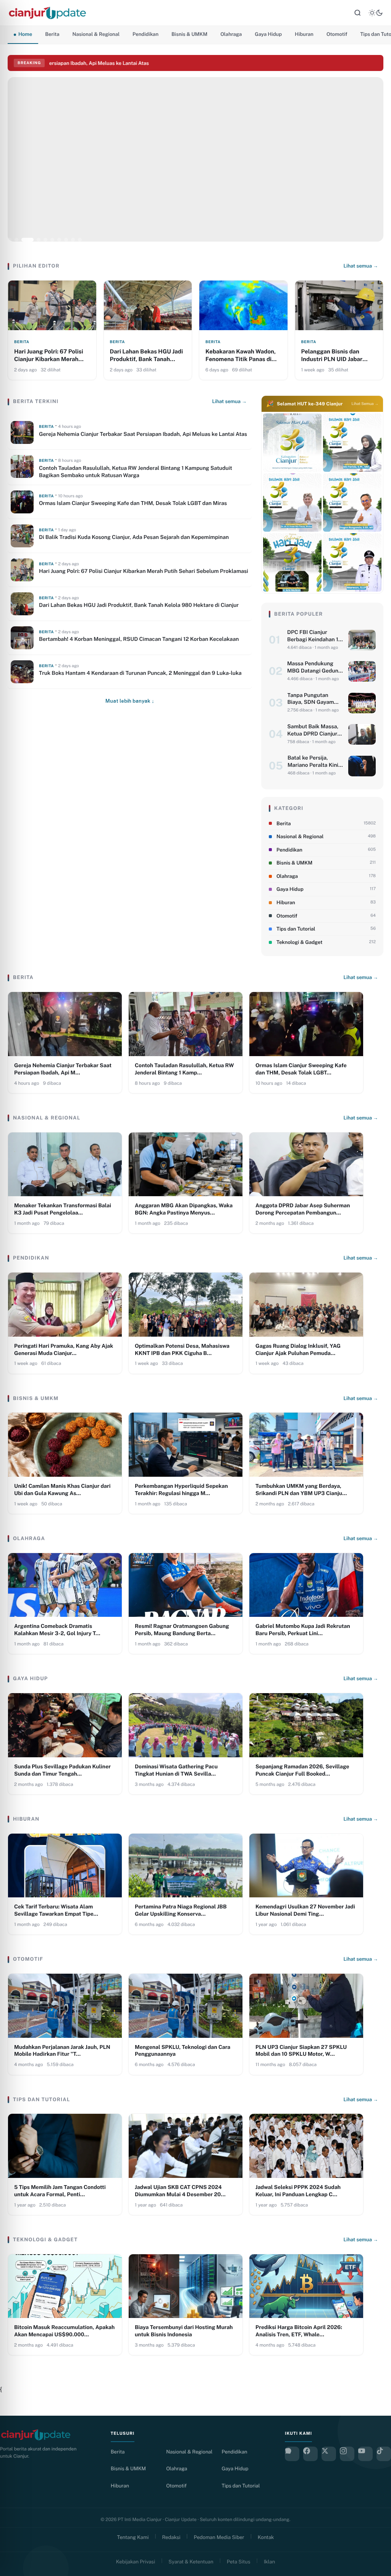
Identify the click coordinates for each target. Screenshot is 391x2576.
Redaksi (171, 2537)
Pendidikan (145, 34)
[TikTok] (384, 2454)
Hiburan (304, 34)
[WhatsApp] (292, 2454)
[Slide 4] (30, 240)
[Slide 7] (59, 240)
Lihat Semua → (365, 404)
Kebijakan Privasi (136, 2562)
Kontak (266, 2537)
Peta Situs (239, 2562)
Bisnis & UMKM (189, 34)
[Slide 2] (16, 240)
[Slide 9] (73, 240)
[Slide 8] (66, 240)
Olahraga (231, 34)
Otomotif (337, 34)
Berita (52, 34)
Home (25, 34)
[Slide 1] (10, 240)
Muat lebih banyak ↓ (130, 701)
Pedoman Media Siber (219, 2537)
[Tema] (376, 13)
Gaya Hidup (268, 34)
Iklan (270, 2562)
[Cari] (357, 13)
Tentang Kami (133, 2537)
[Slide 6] (52, 240)
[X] (329, 2454)
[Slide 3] (23, 240)
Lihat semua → (361, 266)
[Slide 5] (41, 240)
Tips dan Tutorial (241, 2486)
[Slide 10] (80, 240)
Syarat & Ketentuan (191, 2562)
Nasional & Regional (96, 34)
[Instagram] (347, 2454)
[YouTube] (365, 2454)
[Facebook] (310, 2454)
